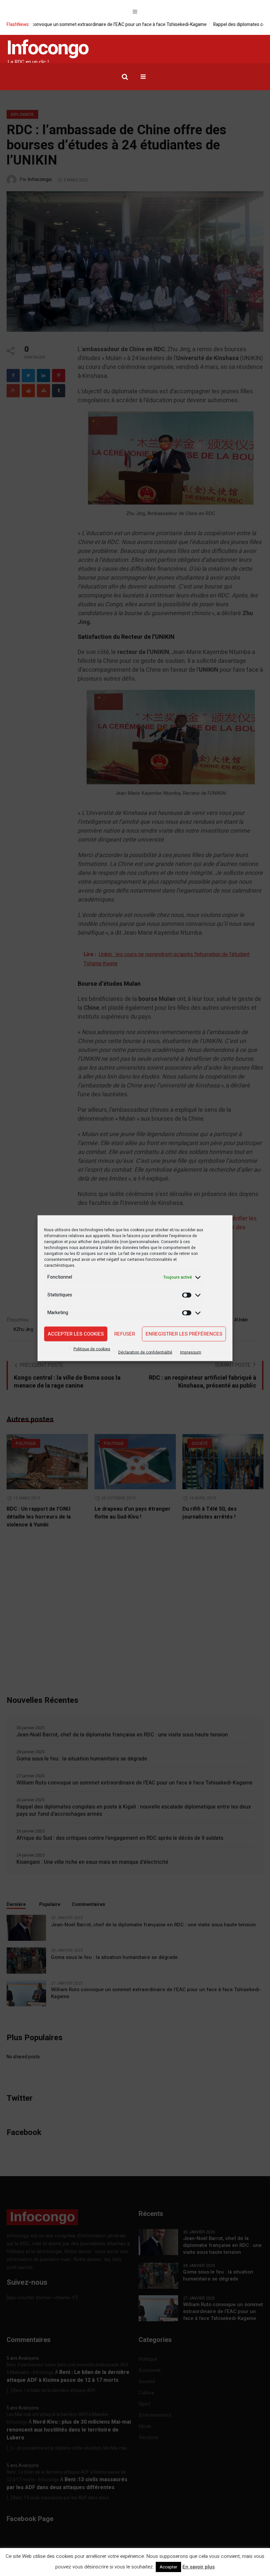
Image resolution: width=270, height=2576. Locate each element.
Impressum (191, 1352)
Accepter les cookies (76, 1334)
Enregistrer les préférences (184, 1334)
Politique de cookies (92, 1349)
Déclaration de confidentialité (145, 1352)
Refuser (125, 1334)
